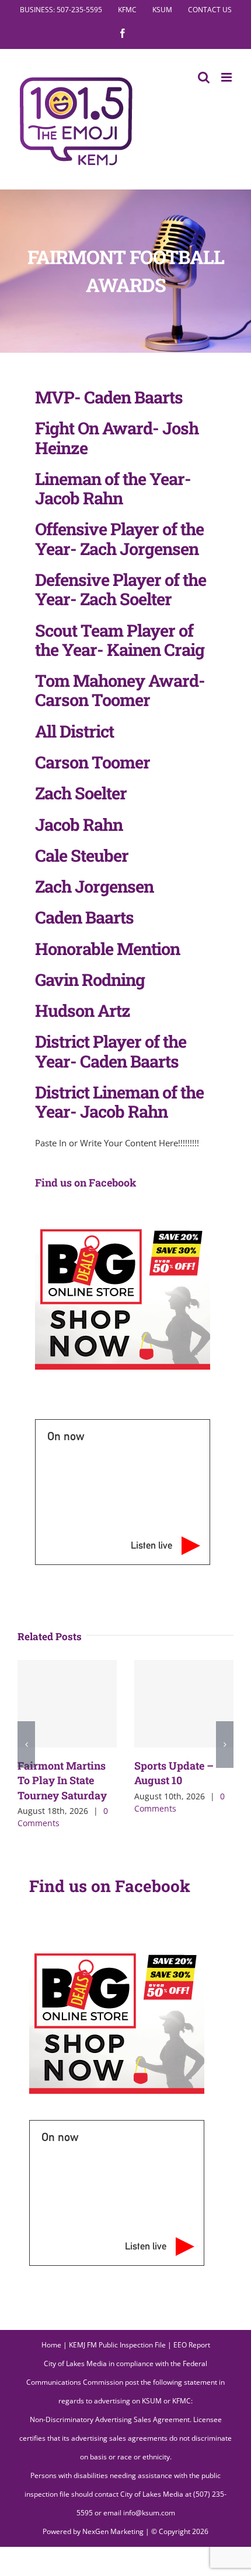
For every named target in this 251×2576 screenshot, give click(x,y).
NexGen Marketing (113, 2531)
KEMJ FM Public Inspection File (117, 2345)
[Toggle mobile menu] (227, 77)
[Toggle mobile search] (204, 77)
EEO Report (192, 2345)
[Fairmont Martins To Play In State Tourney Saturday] (67, 1704)
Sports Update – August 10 (174, 1773)
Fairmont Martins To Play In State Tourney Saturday (62, 1780)
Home (51, 2345)
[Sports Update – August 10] (184, 1704)
